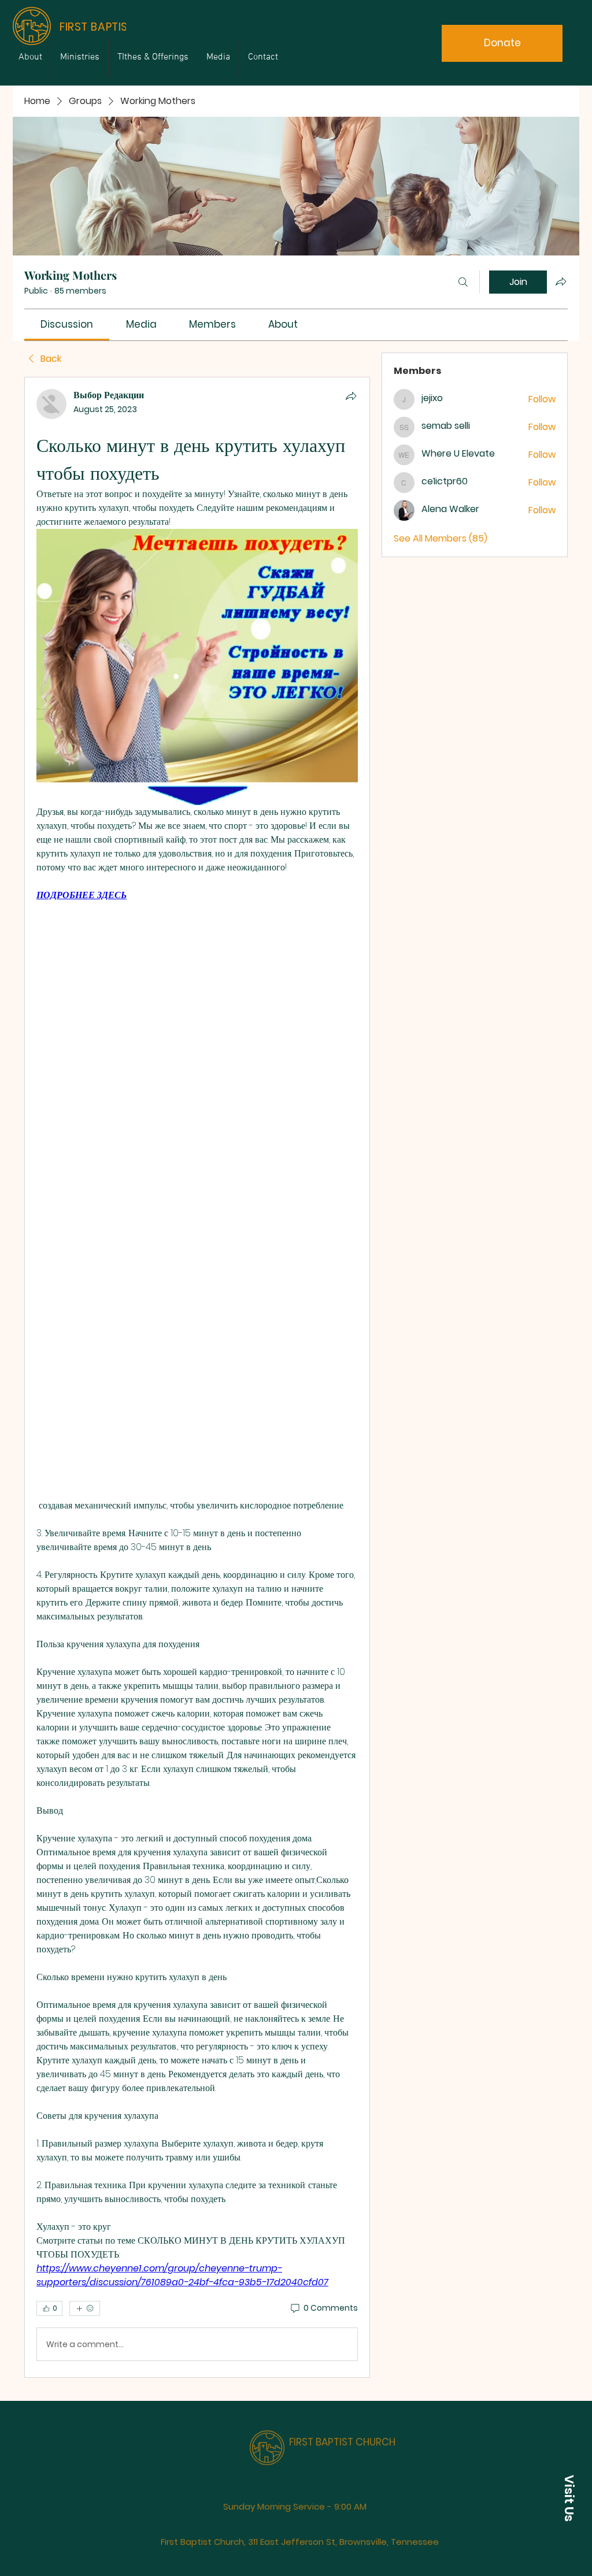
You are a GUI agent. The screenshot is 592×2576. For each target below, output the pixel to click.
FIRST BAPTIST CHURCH (342, 2430)
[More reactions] (85, 2308)
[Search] (463, 282)
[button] (569, 2498)
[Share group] (561, 281)
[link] (67, 324)
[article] (197, 1377)
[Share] (351, 396)
